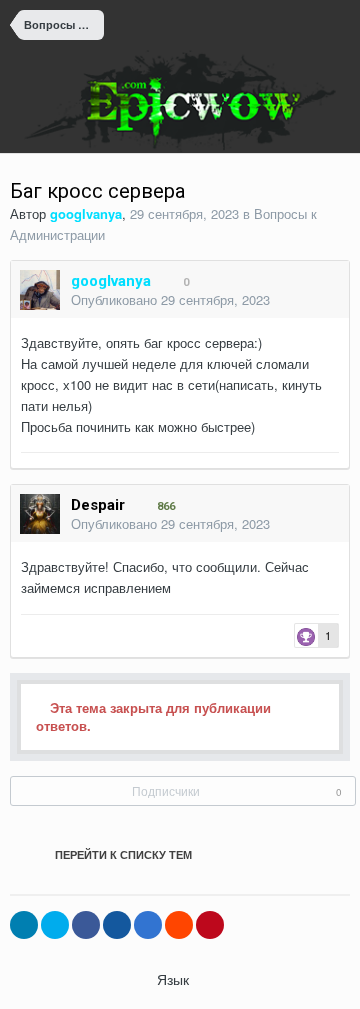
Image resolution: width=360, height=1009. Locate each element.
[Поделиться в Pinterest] (210, 925)
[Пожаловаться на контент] (305, 301)
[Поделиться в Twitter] (55, 925)
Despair (98, 505)
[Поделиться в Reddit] (179, 925)
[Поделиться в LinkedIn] (24, 925)
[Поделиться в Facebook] (86, 925)
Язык (175, 979)
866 (164, 506)
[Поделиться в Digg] (117, 925)
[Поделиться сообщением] (329, 301)
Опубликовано (170, 299)
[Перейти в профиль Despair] (40, 514)
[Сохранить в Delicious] (148, 925)
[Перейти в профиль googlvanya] (40, 290)
